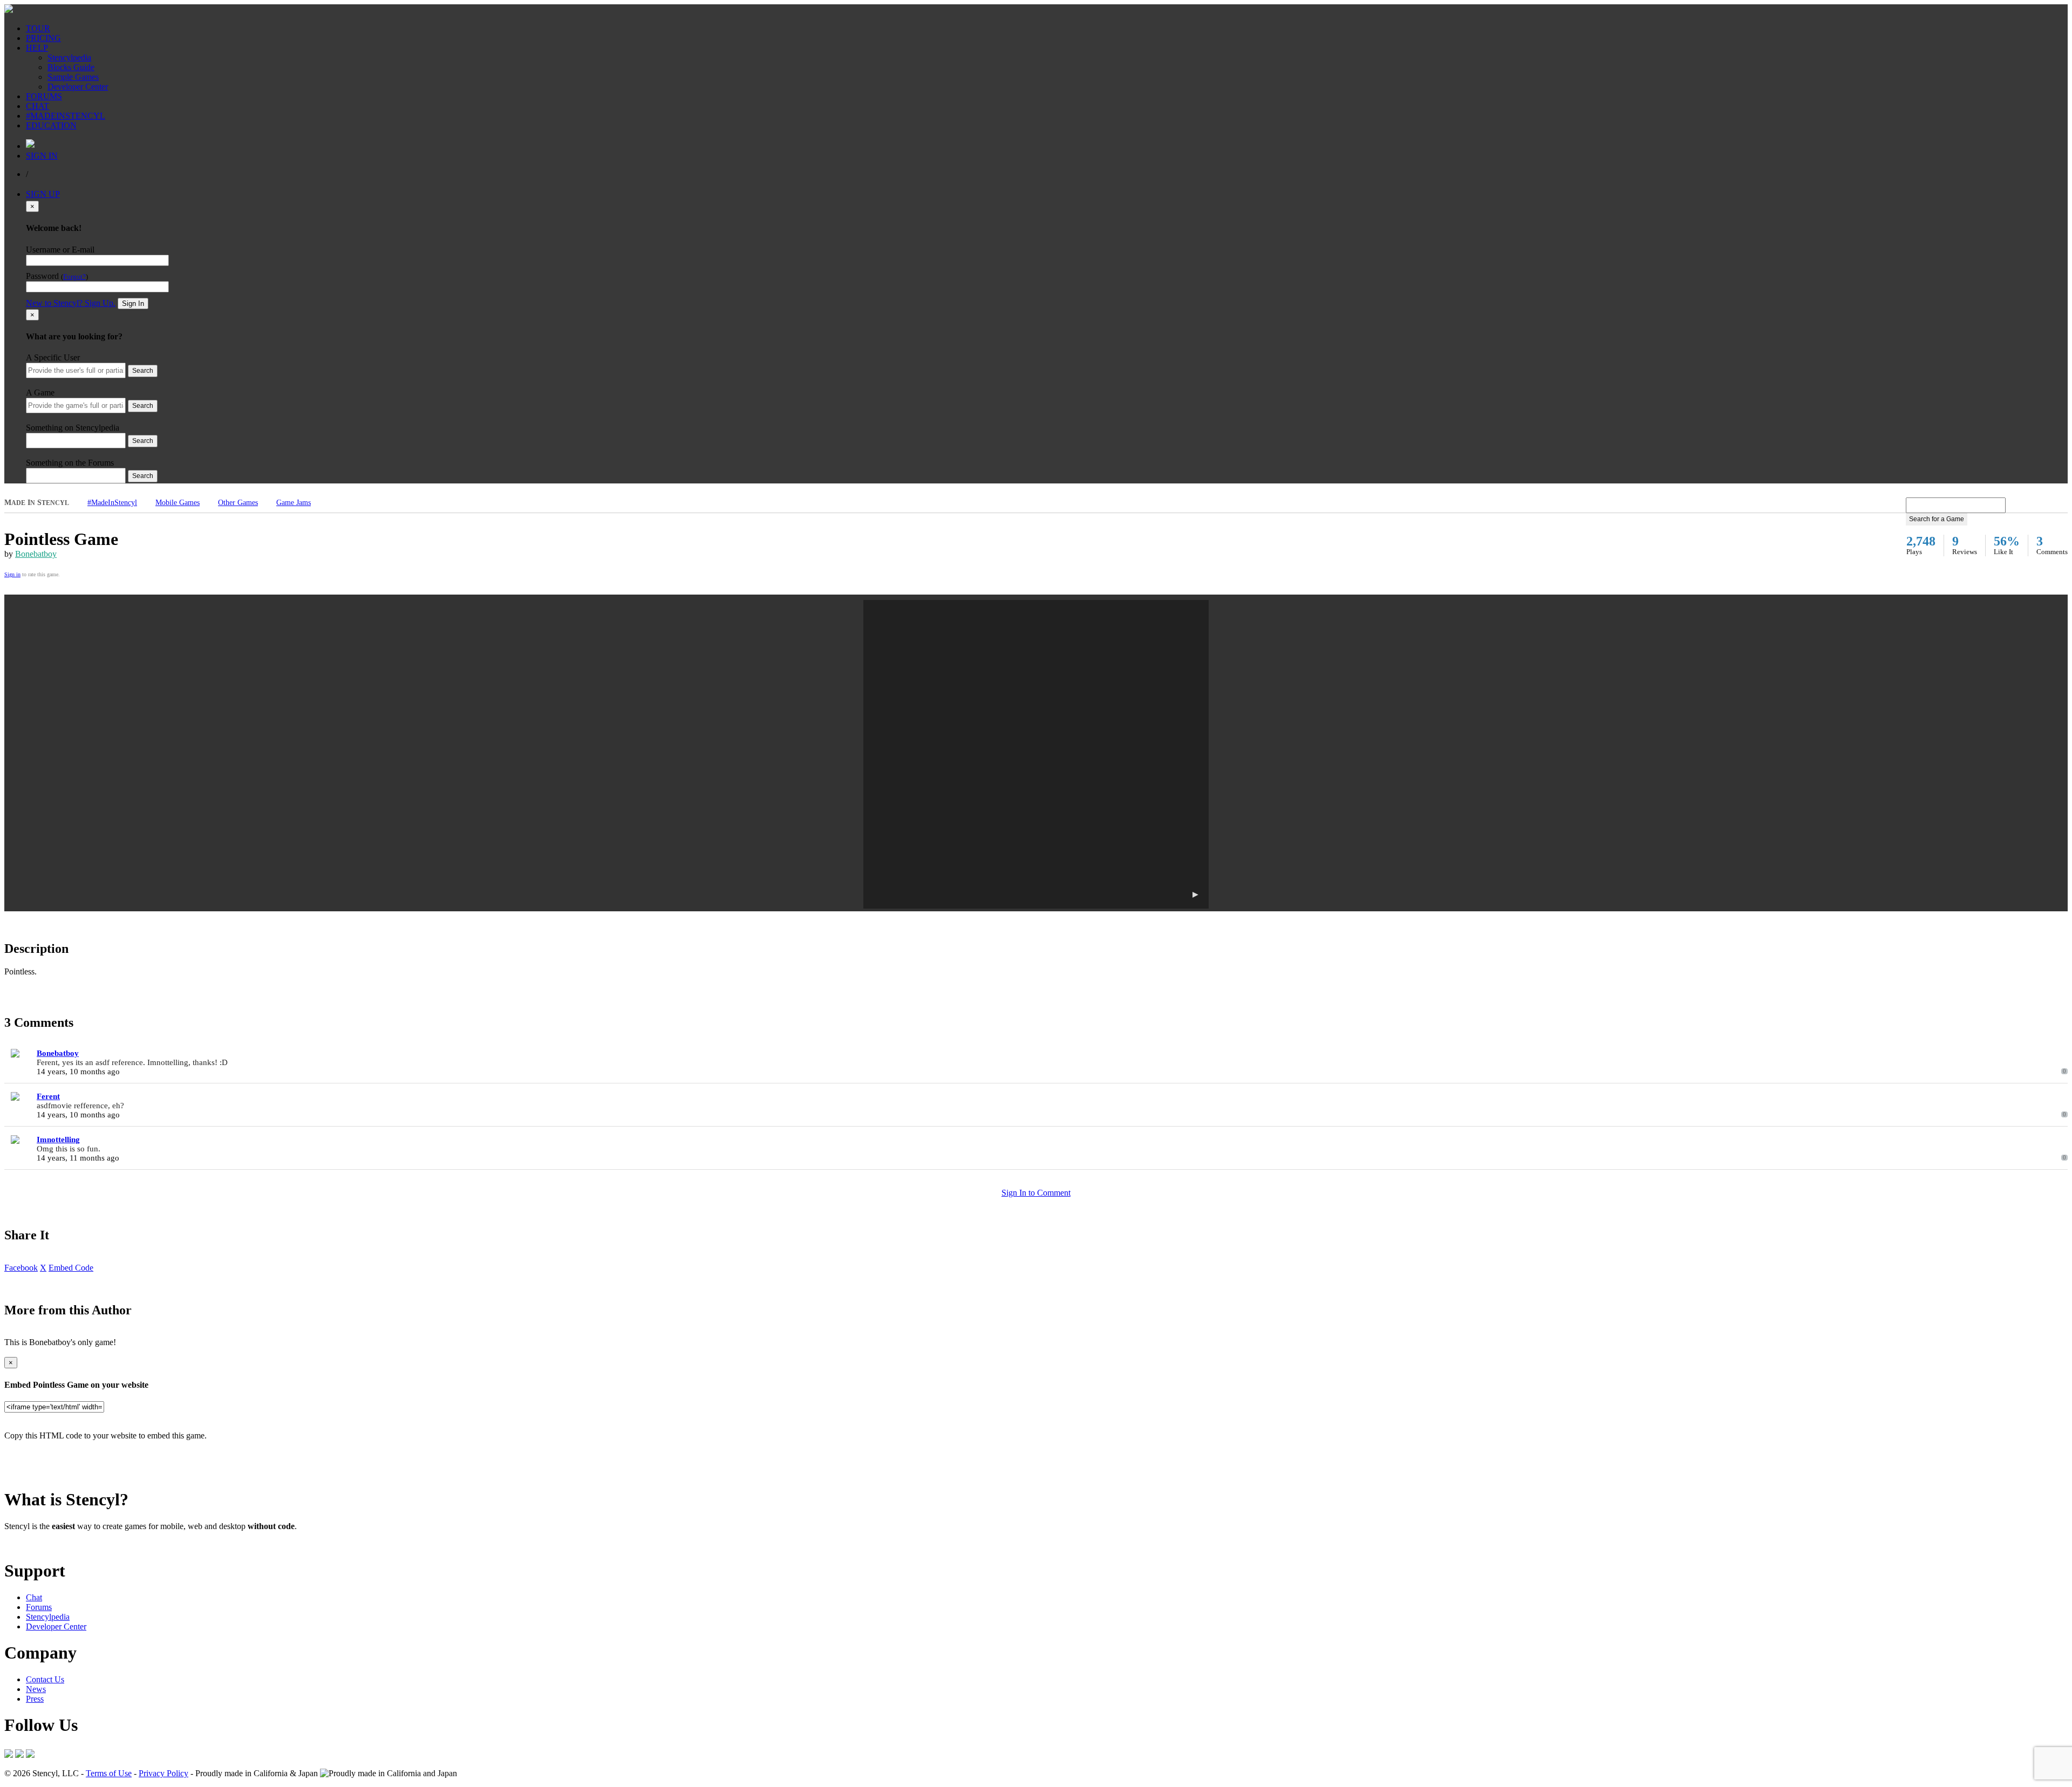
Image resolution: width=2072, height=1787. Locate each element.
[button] (1036, 754)
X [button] (43, 1268)
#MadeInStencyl (112, 503)
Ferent (48, 1096)
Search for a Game (1937, 519)
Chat (34, 1597)
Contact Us (45, 1679)
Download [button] (65, 1544)
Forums (39, 1607)
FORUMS (44, 96)
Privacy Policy (163, 1773)
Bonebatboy (36, 554)
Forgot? (74, 277)
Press (35, 1699)
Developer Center (78, 87)
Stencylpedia (69, 57)
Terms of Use (109, 1773)
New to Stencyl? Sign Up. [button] (71, 303)
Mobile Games (178, 503)
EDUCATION (51, 125)
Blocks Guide (71, 67)
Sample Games (73, 77)
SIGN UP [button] (43, 194)
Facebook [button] (21, 1268)
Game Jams (294, 503)
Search (143, 371)
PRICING (43, 38)
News (36, 1689)
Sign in (12, 574)
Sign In (133, 303)
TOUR (38, 28)
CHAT (38, 106)
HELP (37, 48)
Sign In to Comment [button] (1036, 1193)
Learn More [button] (25, 1544)
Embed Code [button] (71, 1268)
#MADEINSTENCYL (66, 116)
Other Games (238, 503)
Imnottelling (58, 1140)
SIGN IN (42, 156)
